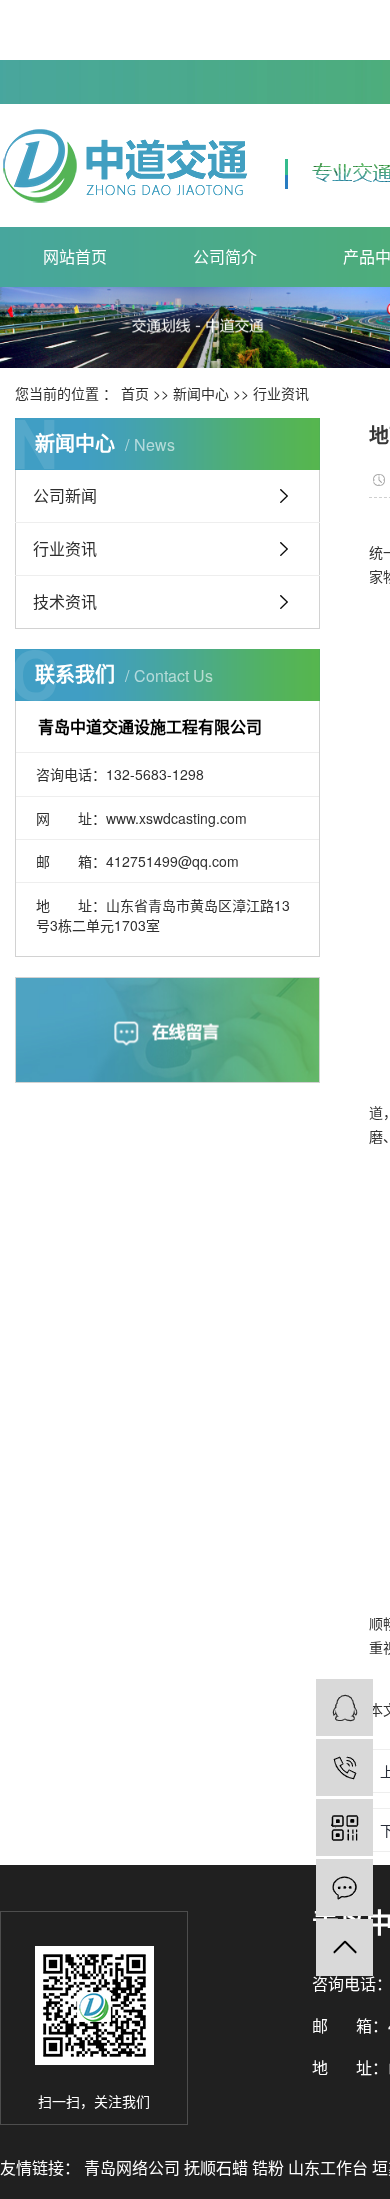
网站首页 (75, 256)
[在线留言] (344, 1887)
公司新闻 (65, 495)
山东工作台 (330, 2167)
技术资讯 (65, 601)
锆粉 (270, 2167)
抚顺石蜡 (218, 2167)
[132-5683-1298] (344, 1767)
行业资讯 (281, 393)
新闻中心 (201, 393)
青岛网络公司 (134, 2167)
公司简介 (225, 256)
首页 (135, 393)
